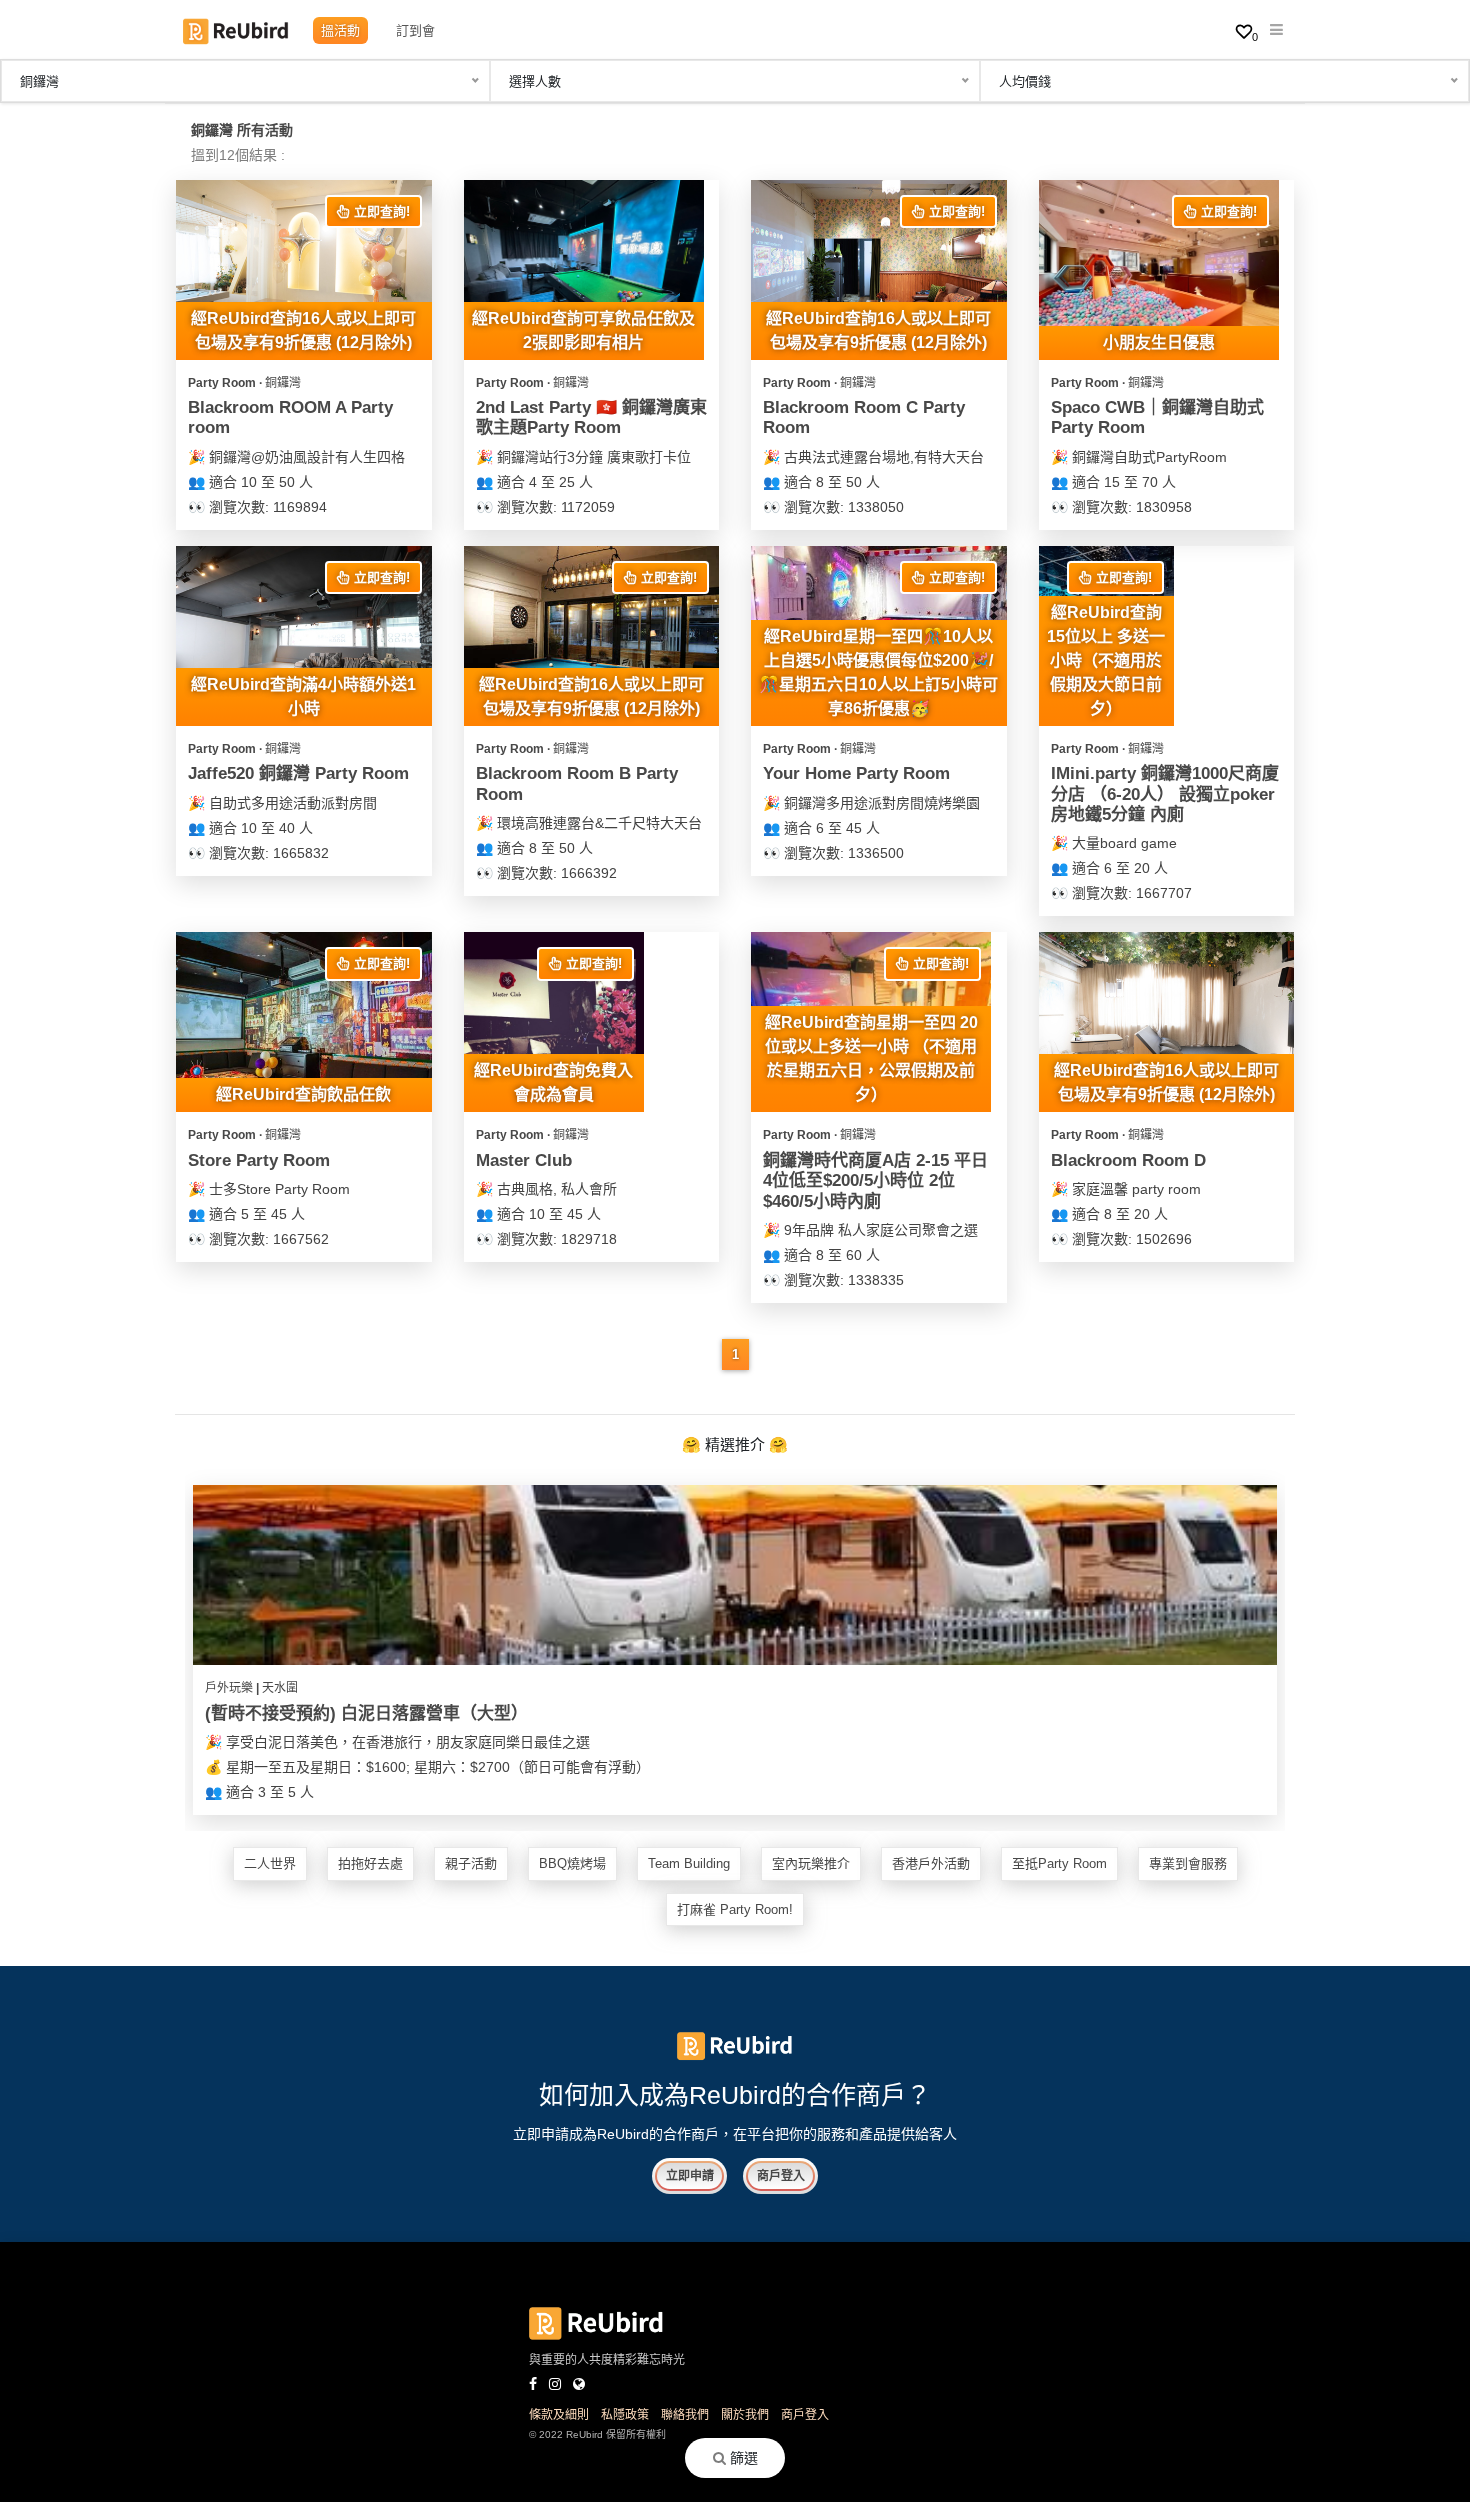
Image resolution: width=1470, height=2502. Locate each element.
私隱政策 (625, 2415)
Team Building (689, 1863)
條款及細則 (559, 2415)
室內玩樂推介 (811, 1863)
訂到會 (415, 30)
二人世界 (270, 1863)
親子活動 (471, 1863)
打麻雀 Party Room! (735, 1909)
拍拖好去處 (370, 1863)
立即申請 (690, 2176)
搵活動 (340, 30)
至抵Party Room (1059, 1863)
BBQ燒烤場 (572, 1863)
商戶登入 (781, 2176)
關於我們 (745, 2415)
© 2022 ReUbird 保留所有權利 (597, 2434)
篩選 (742, 2458)
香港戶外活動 (931, 1863)
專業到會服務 (1188, 1863)
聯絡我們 (685, 2415)
